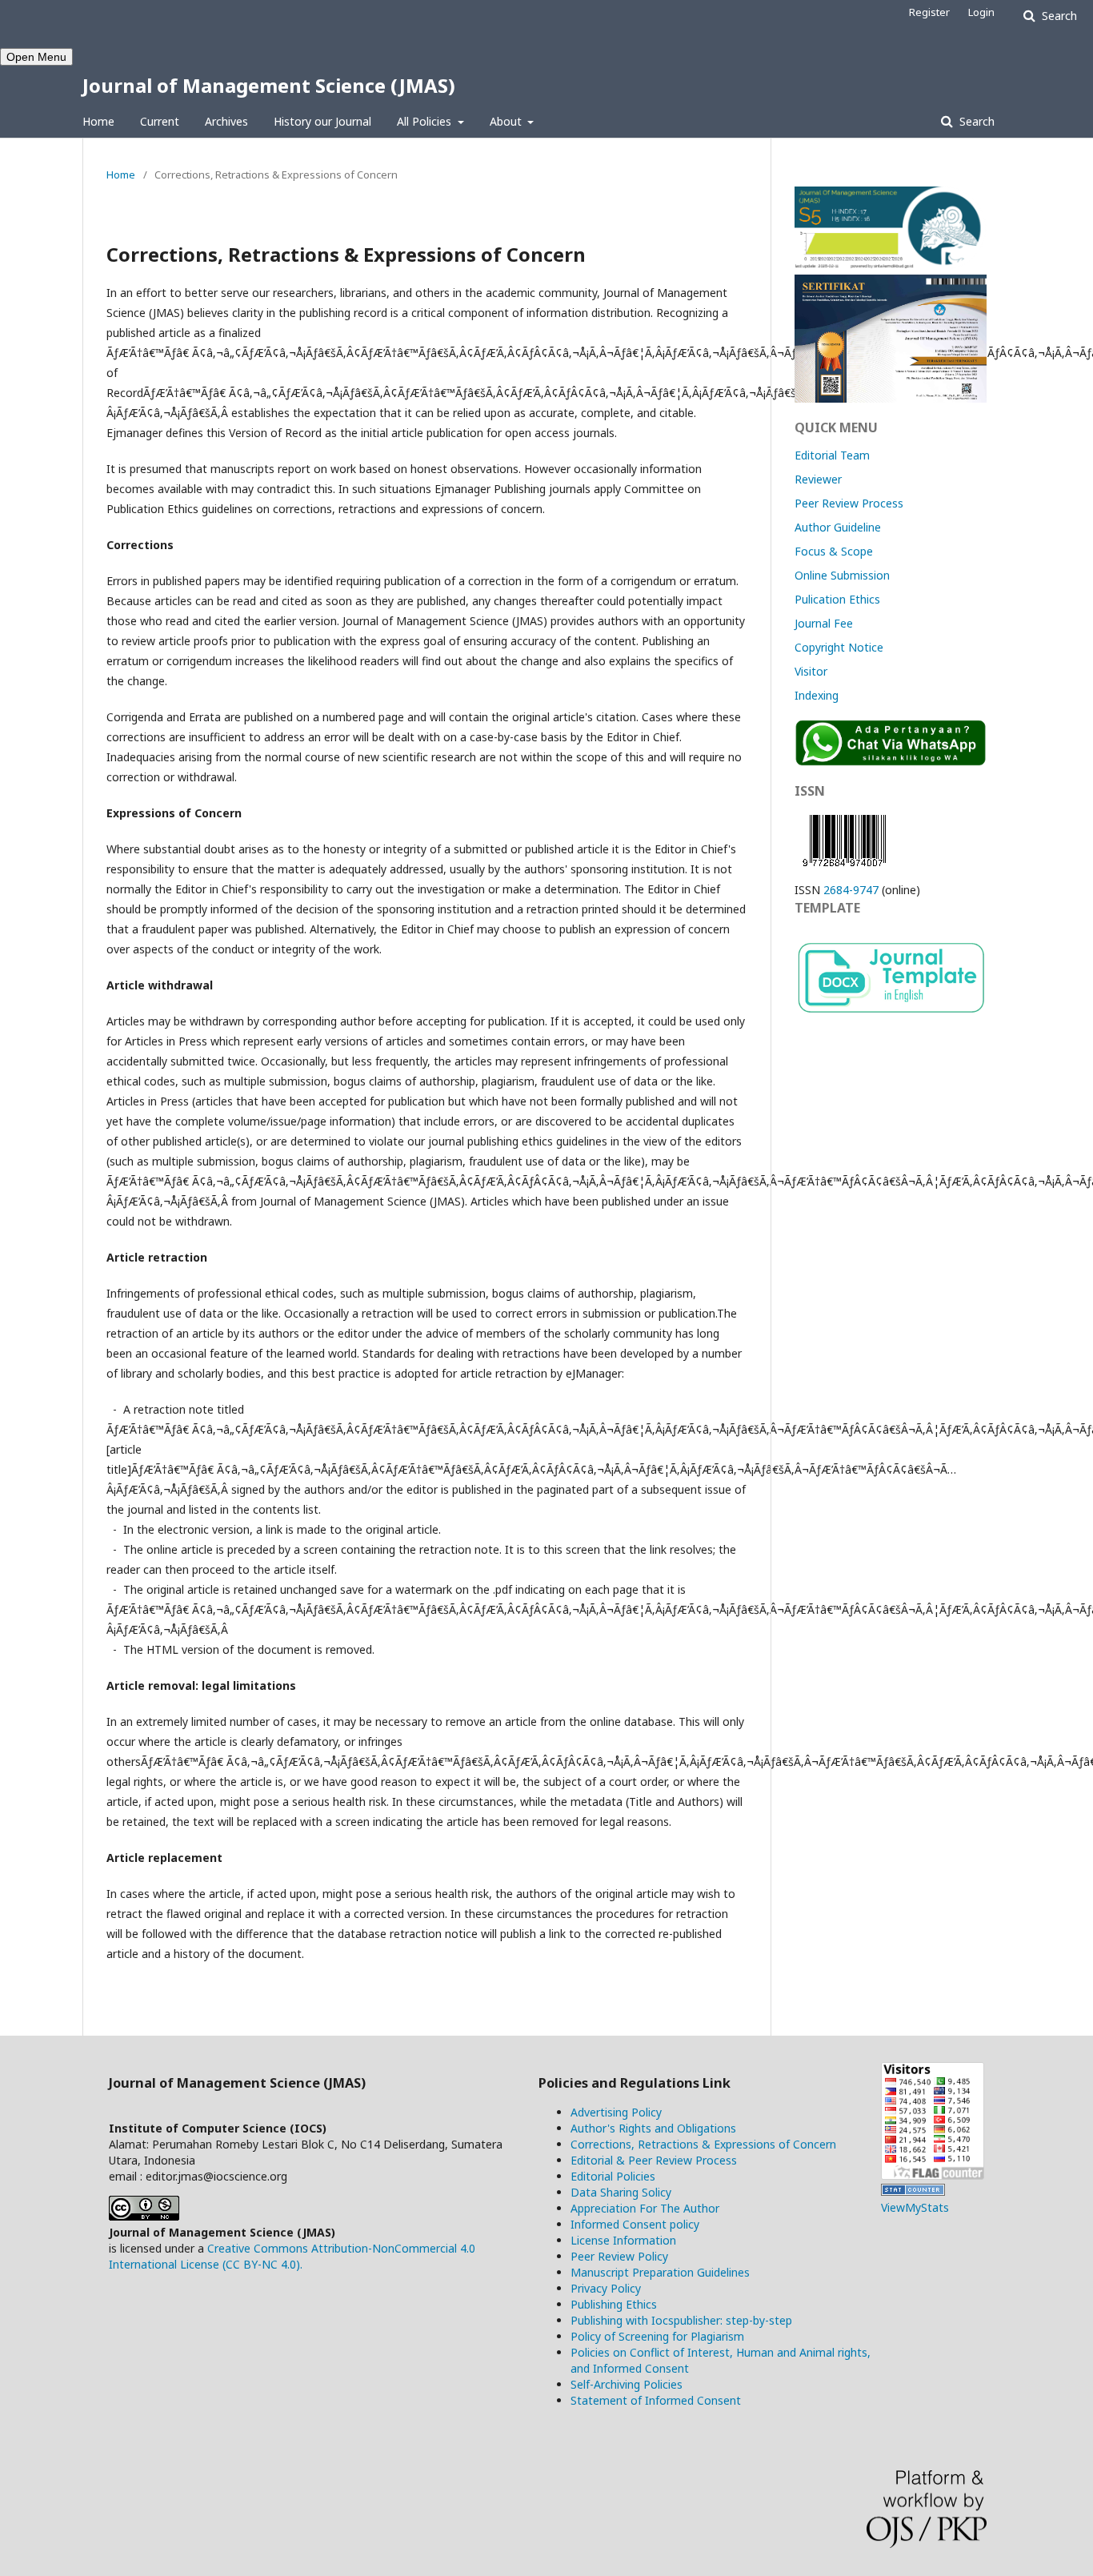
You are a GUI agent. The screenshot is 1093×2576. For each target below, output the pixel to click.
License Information (623, 2240)
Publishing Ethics (614, 2304)
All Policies (426, 121)
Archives (226, 121)
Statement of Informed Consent (656, 2400)
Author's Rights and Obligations (653, 2128)
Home (98, 121)
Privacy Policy (606, 2288)
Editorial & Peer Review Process (654, 2160)
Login (981, 12)
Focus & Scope (834, 551)
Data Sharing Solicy (621, 2192)
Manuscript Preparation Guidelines (660, 2272)
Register (929, 12)
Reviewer (818, 479)
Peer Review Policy (619, 2256)
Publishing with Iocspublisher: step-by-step (681, 2320)
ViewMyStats (915, 2207)
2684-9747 (851, 890)
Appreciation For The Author (645, 2208)
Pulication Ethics (837, 599)
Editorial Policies (613, 2176)
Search (975, 121)
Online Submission (842, 575)
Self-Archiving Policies (627, 2384)
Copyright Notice (839, 647)
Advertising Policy (616, 2112)
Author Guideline (838, 527)
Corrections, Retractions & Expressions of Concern (703, 2144)
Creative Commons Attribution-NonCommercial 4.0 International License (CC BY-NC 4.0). (292, 2256)
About (507, 121)
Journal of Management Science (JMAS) (269, 85)
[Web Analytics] (913, 2191)
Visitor (811, 671)
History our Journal (322, 121)
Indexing (817, 695)
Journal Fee (824, 623)
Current (160, 121)
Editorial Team (832, 455)
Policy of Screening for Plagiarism (657, 2336)
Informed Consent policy (635, 2224)
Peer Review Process (849, 503)
